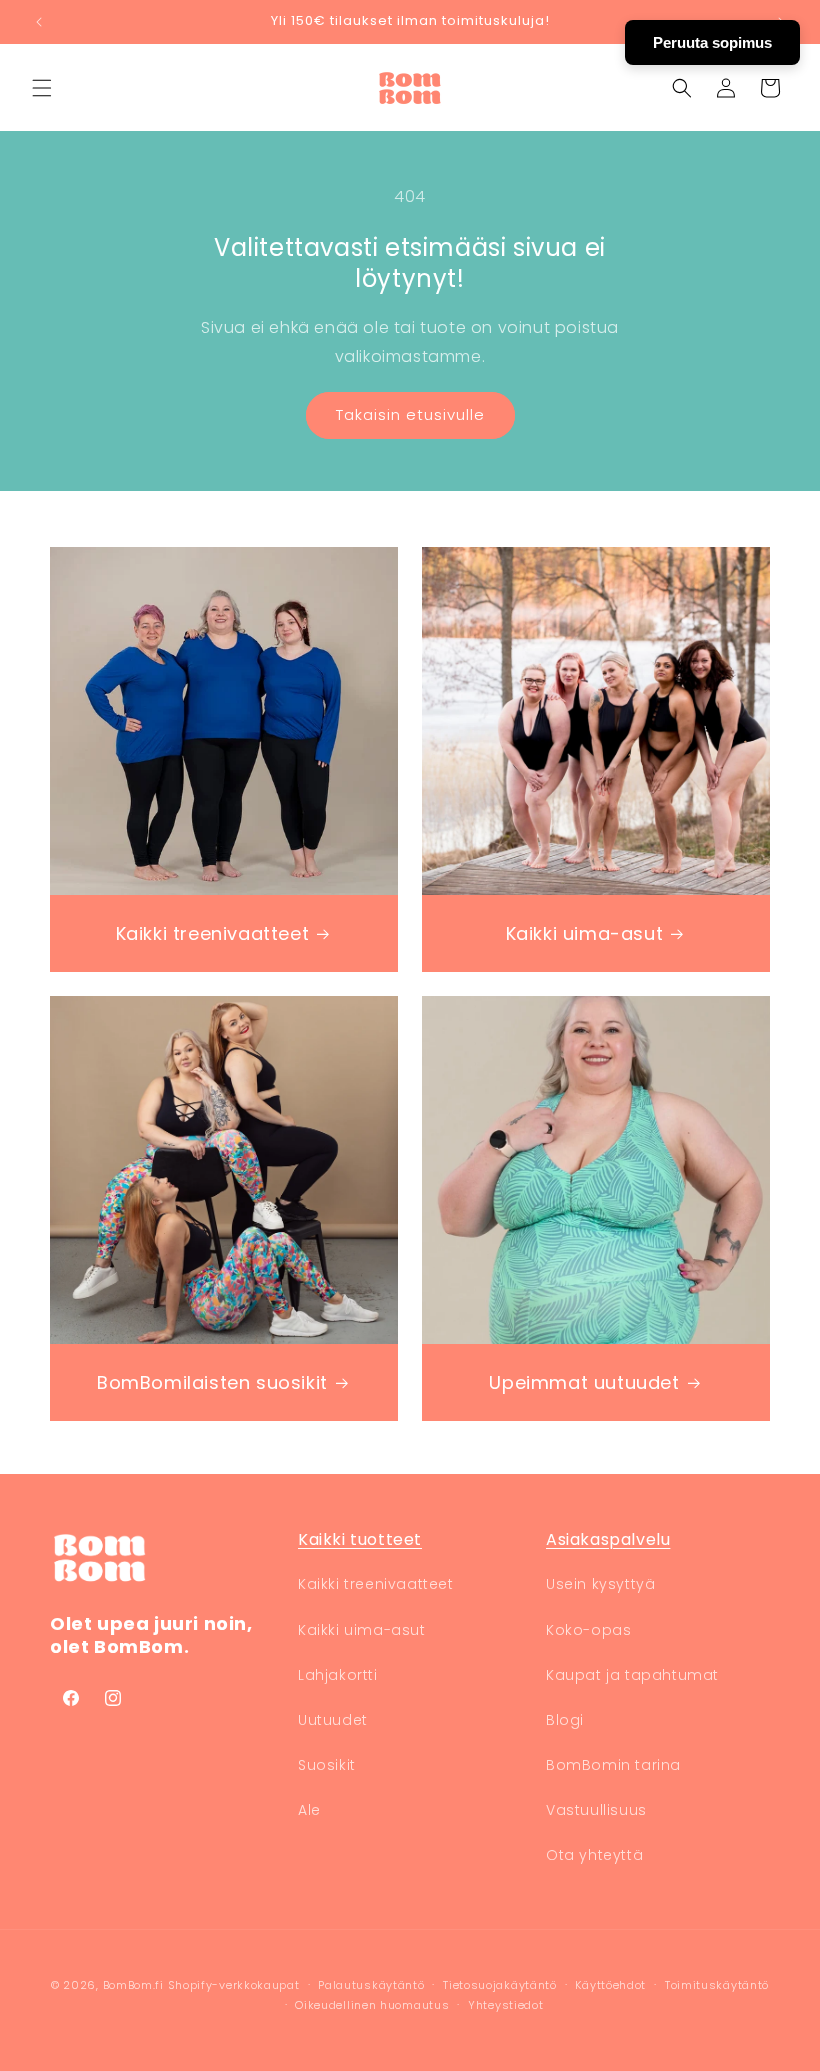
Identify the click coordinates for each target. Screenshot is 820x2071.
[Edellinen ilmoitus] (39, 22)
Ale (309, 1810)
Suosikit (327, 1765)
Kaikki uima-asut (585, 933)
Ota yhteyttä (594, 1855)
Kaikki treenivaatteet (213, 933)
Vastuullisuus (596, 1810)
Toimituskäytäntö (717, 1985)
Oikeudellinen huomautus (372, 2005)
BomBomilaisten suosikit (212, 1382)
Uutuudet (333, 1720)
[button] (42, 88)
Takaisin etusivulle (410, 414)
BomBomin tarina (613, 1765)
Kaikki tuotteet (360, 1539)
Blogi (565, 1720)
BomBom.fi (133, 1985)
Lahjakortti (338, 1675)
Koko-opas (588, 1630)
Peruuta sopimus (712, 42)
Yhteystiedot (505, 2005)
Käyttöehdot (610, 1985)
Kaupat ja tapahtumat (632, 1675)
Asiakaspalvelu (608, 1539)
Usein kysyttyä (600, 1584)
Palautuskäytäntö (371, 1985)
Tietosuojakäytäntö (500, 1985)
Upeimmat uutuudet (584, 1382)
